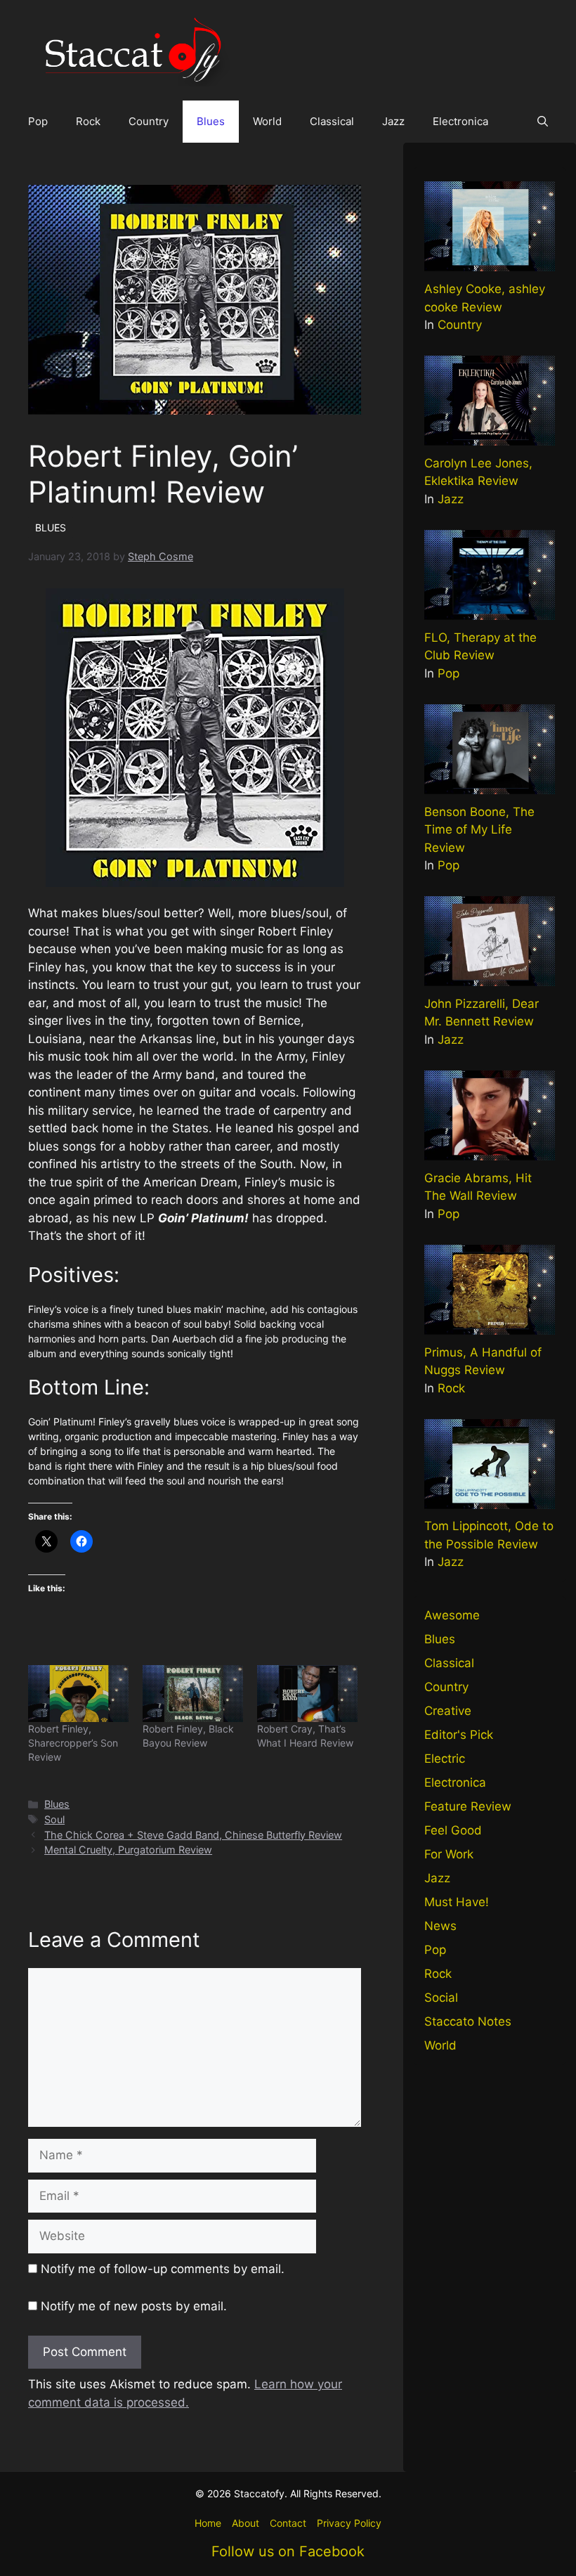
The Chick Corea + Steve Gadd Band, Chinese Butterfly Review (193, 1835)
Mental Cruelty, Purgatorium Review (128, 1850)
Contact (288, 2523)
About (246, 2523)
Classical (332, 121)
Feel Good (453, 1830)
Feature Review (468, 1806)
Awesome (452, 1615)
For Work (449, 1854)
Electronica (460, 121)
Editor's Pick (459, 1735)
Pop (38, 121)
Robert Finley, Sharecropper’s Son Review (73, 1743)
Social (441, 1998)
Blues (211, 121)
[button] (543, 122)
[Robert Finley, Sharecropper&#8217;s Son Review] (78, 1694)
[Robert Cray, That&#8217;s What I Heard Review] (307, 1694)
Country (149, 121)
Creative (448, 1711)
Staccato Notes (468, 2021)
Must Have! (457, 1902)
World (267, 121)
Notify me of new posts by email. (134, 2306)
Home (208, 2523)
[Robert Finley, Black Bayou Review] (193, 1694)
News (440, 1926)
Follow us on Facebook (288, 2551)
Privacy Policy (349, 2523)
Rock (88, 121)
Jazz (393, 121)
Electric (445, 1759)
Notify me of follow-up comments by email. (163, 2269)
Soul (54, 1819)
